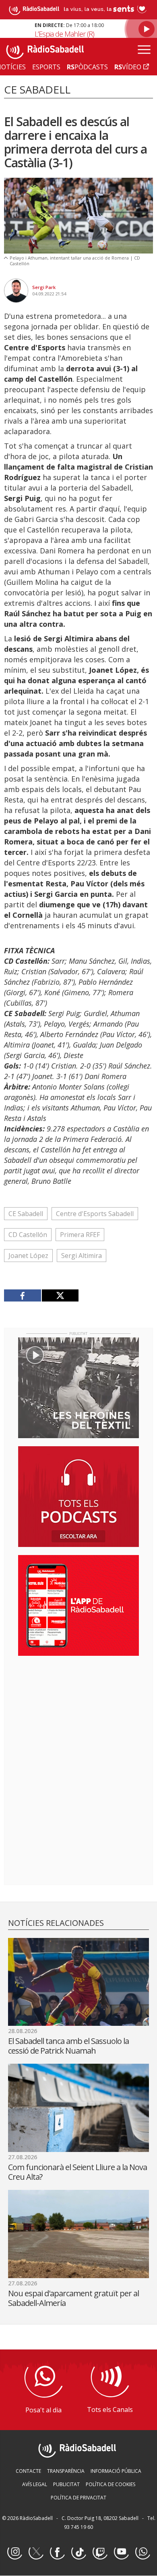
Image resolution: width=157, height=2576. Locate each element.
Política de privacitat (78, 2498)
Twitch (100, 2552)
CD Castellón (28, 1235)
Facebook (57, 2552)
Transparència (66, 2471)
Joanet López (28, 1256)
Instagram (14, 2552)
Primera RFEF (80, 1235)
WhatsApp (143, 2552)
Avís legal (35, 2484)
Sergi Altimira (82, 1256)
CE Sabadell (26, 1214)
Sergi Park (44, 287)
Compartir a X (60, 1295)
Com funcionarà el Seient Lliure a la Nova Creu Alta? (77, 2172)
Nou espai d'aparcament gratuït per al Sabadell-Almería (73, 2298)
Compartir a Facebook (23, 1295)
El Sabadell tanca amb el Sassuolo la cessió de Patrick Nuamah (68, 2046)
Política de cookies (111, 2484)
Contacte (28, 2471)
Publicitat (66, 2484)
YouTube (121, 2552)
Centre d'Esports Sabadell (95, 1214)
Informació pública (116, 2471)
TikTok (78, 2552)
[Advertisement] (78, 1714)
